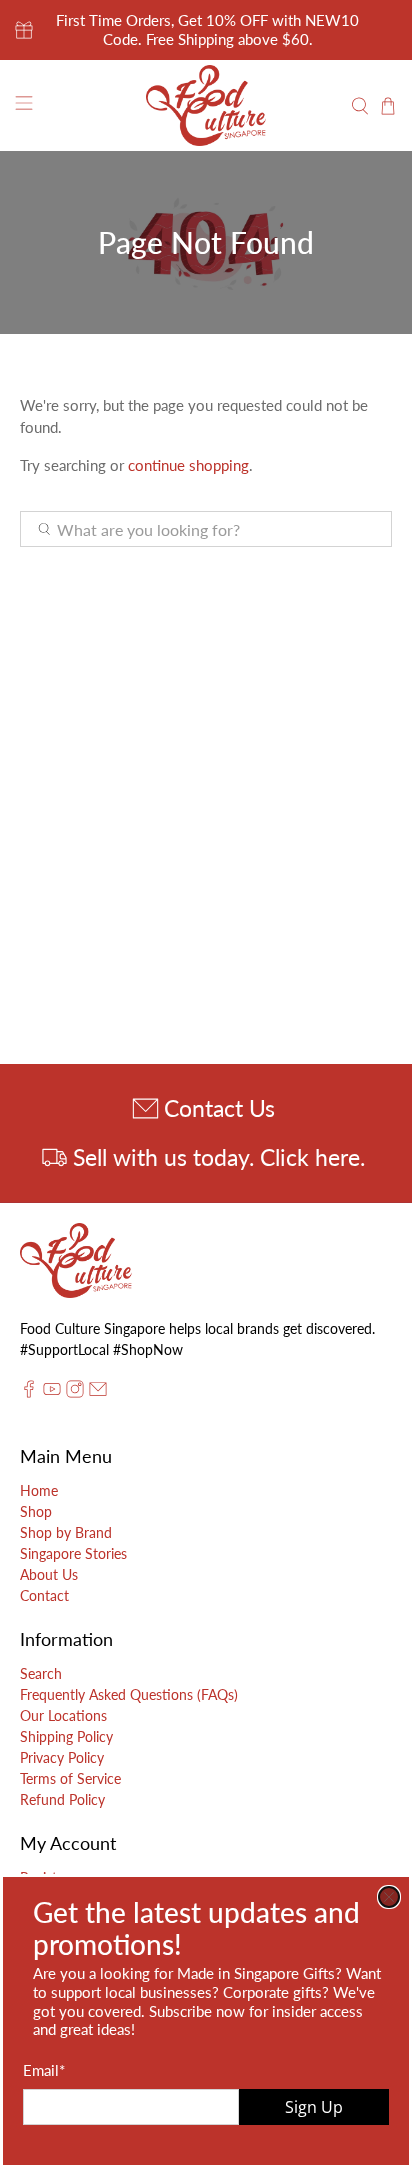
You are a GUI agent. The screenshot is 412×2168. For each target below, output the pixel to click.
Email (44, 2070)
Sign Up (314, 2107)
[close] (389, 1897)
